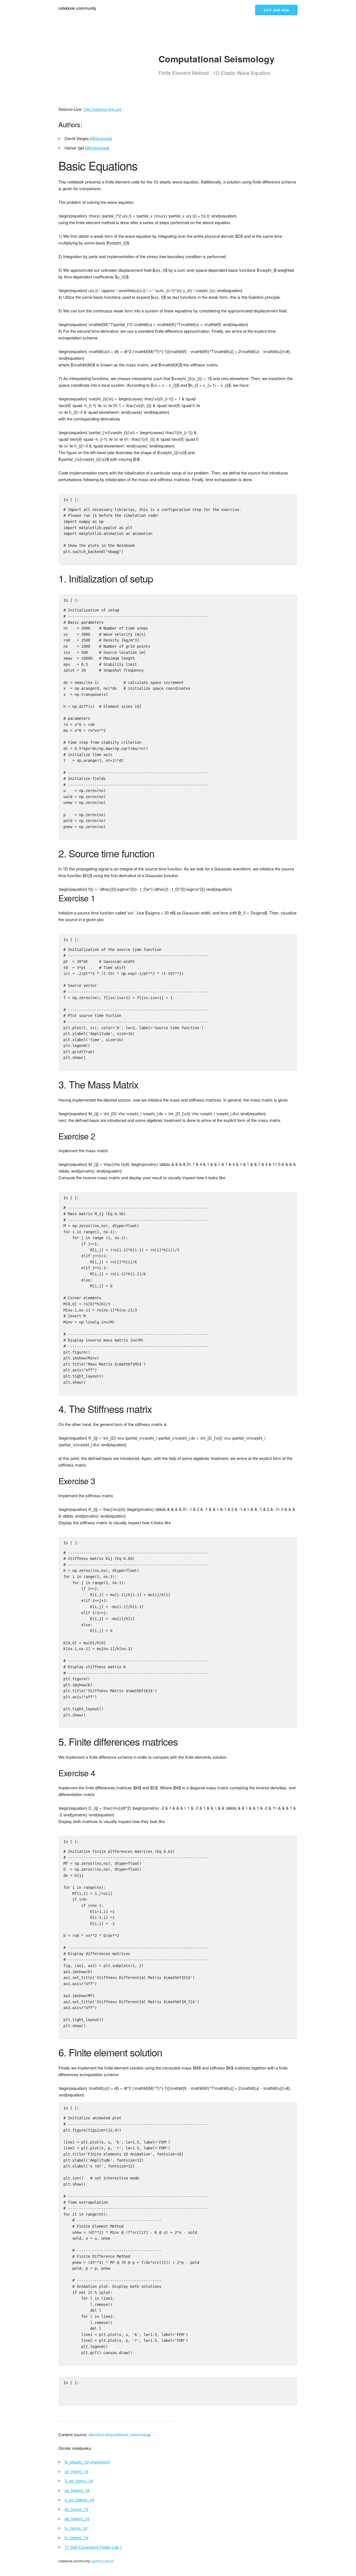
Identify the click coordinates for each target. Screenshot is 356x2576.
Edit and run (276, 10)
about (109, 2561)
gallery (97, 2561)
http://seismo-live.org (102, 109)
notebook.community (77, 8)
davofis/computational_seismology (120, 2434)
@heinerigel (97, 148)
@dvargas (101, 138)
